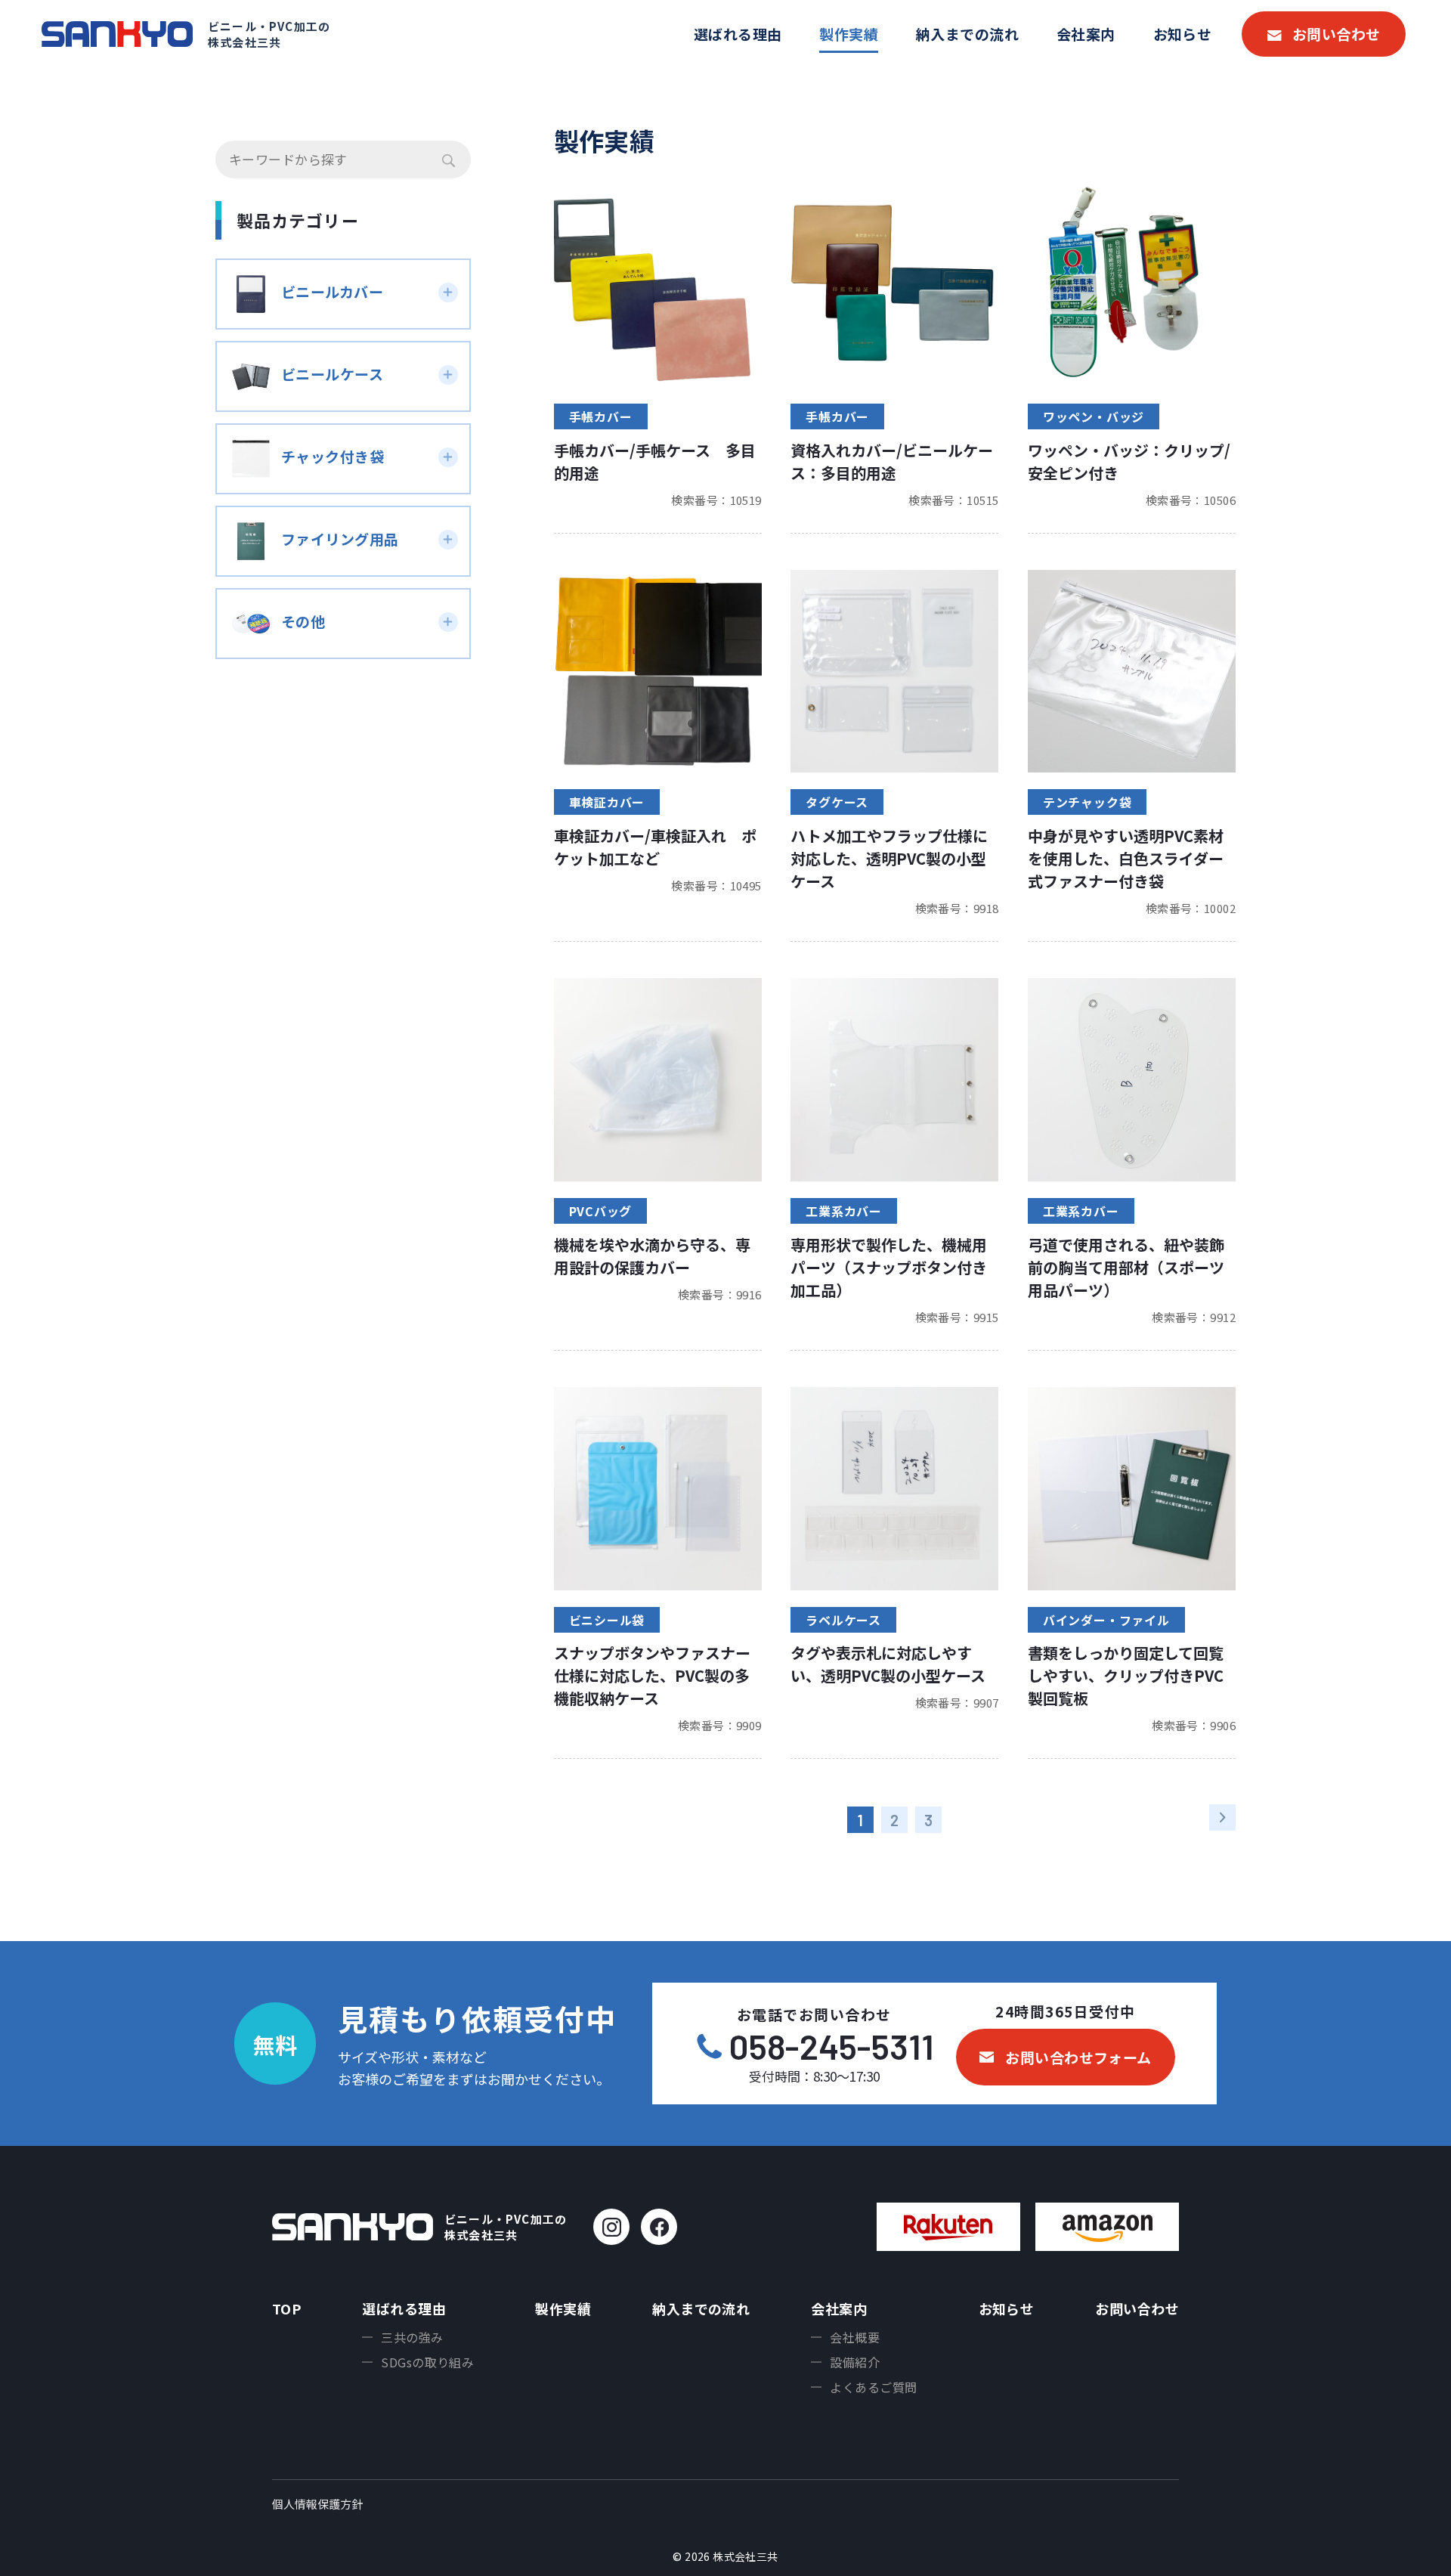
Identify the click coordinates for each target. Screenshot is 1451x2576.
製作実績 (849, 34)
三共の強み (412, 2337)
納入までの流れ (967, 34)
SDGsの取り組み (427, 2362)
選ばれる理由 (738, 34)
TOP (286, 2308)
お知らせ (1183, 34)
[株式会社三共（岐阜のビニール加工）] (117, 34)
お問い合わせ (1337, 34)
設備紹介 (855, 2362)
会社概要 (855, 2337)
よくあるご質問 (873, 2387)
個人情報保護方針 (317, 2504)
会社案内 (1086, 34)
